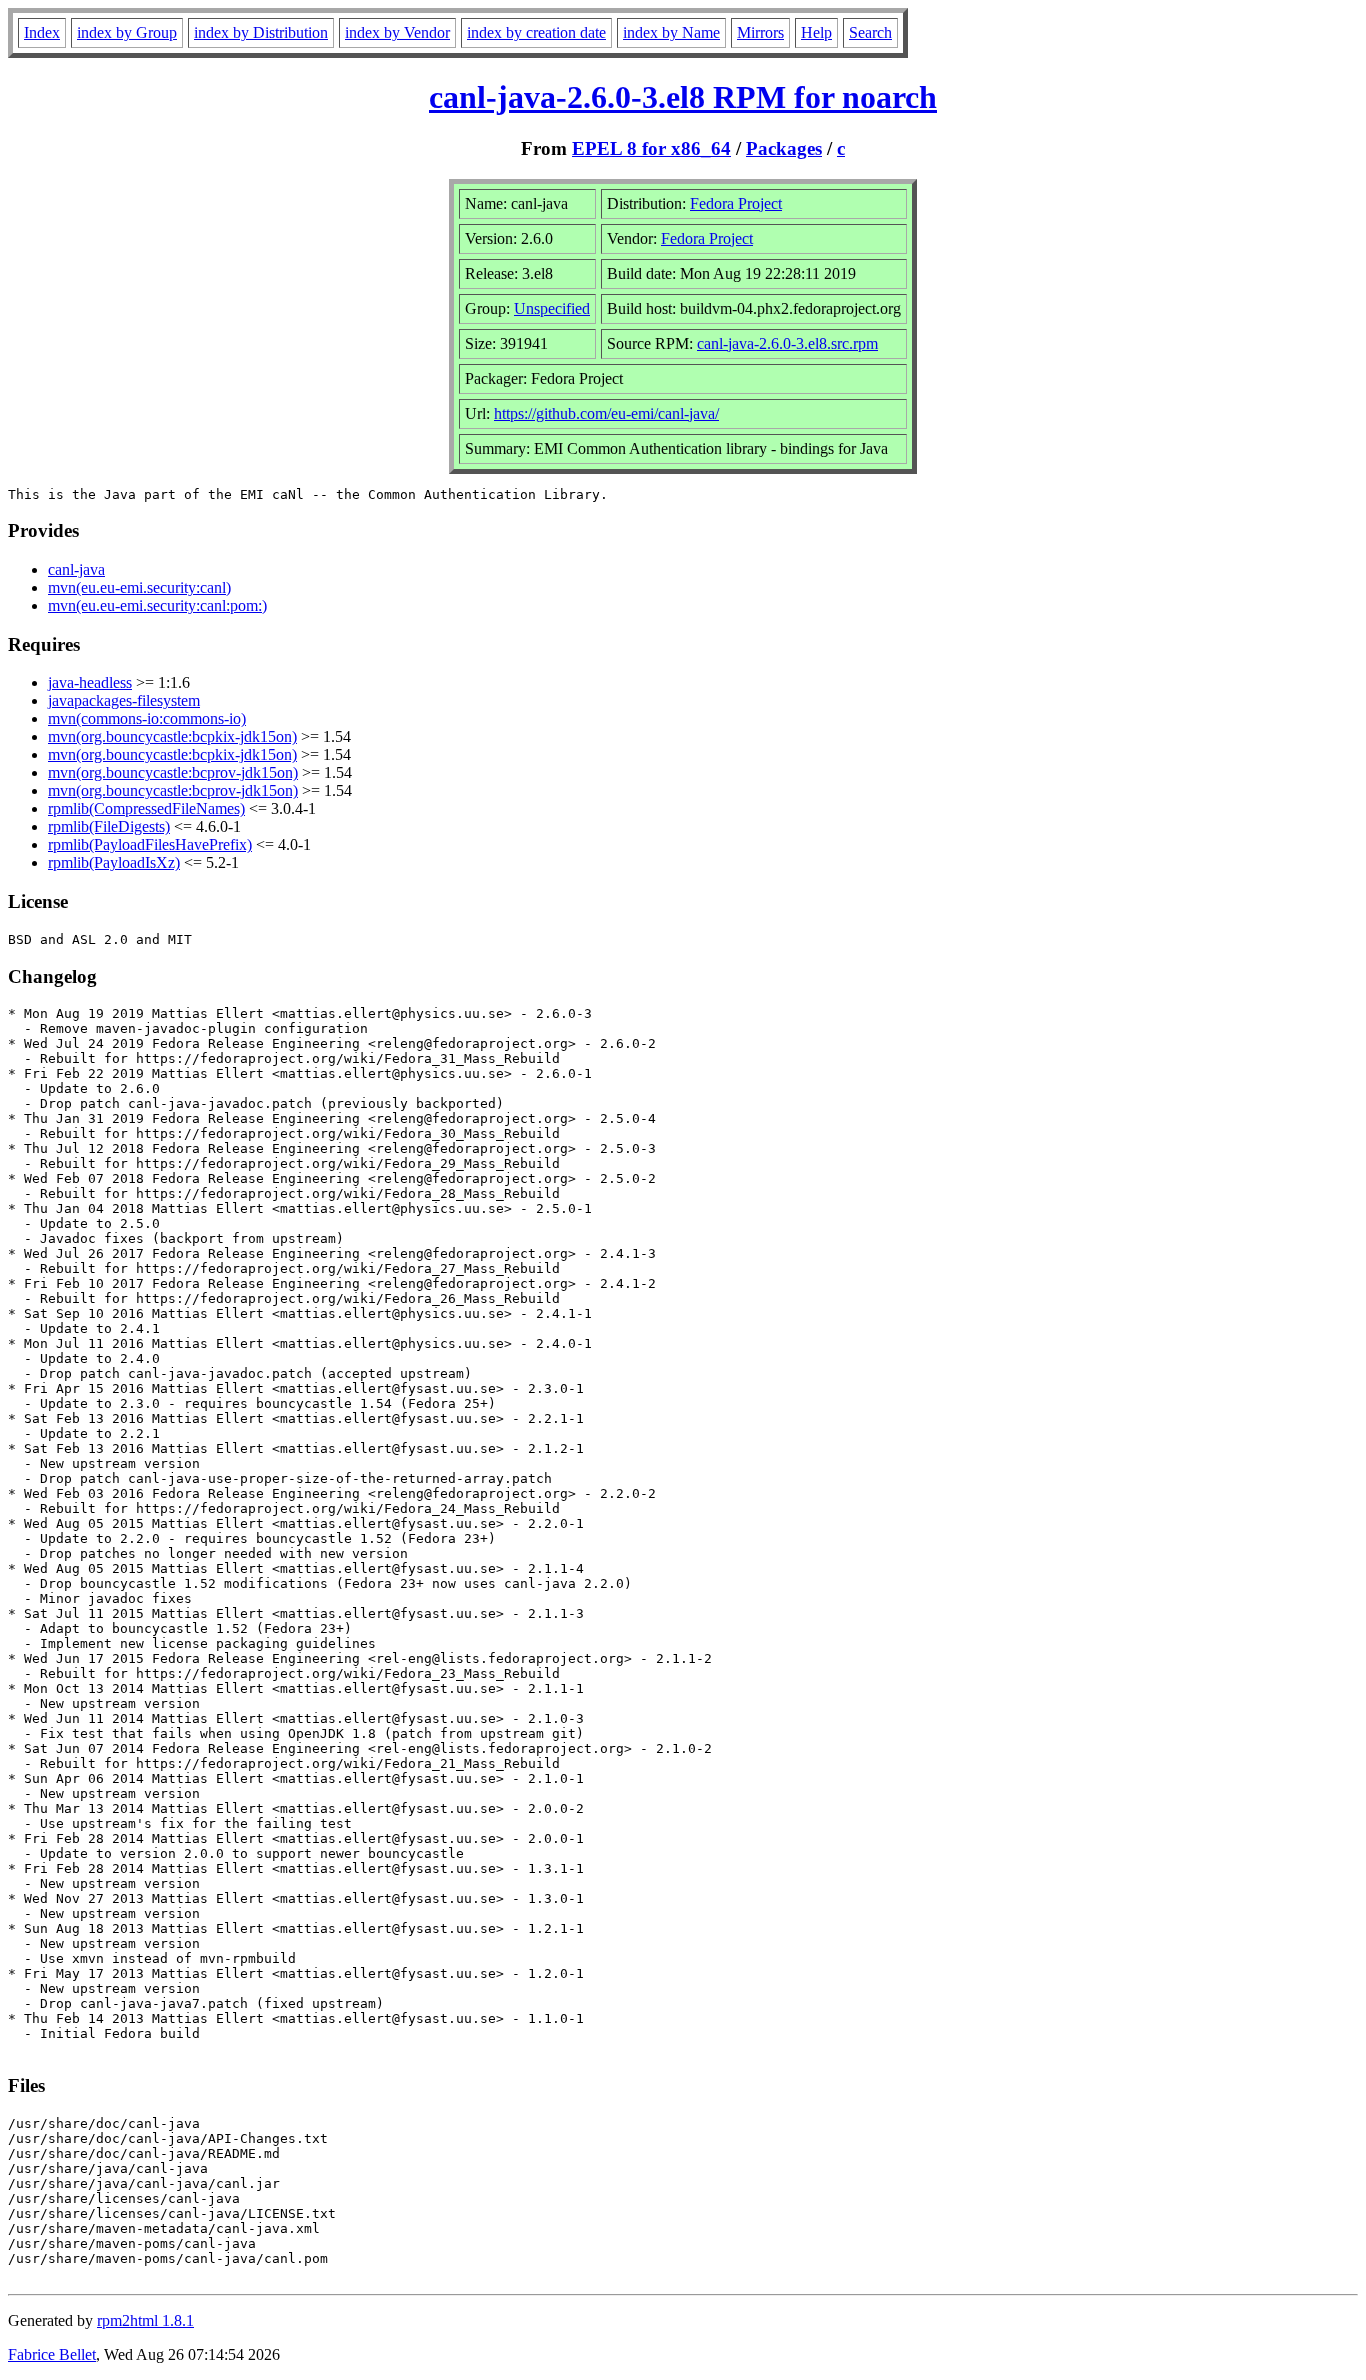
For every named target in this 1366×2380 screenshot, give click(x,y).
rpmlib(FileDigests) (109, 826)
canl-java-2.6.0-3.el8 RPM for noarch (683, 97)
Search (870, 32)
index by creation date (536, 32)
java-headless (90, 682)
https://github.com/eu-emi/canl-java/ (606, 413)
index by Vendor (397, 32)
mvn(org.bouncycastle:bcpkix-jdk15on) (172, 736)
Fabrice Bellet (52, 2354)
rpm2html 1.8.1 (145, 2320)
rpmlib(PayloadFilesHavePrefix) (150, 844)
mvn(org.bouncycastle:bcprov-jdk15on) (173, 772)
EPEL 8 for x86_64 (651, 148)
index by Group (127, 32)
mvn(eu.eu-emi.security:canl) (139, 587)
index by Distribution (261, 32)
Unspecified (552, 308)
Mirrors (760, 32)
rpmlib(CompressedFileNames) (146, 808)
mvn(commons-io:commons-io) (147, 718)
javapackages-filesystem (124, 700)
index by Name (671, 32)
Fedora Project (736, 203)
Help (816, 32)
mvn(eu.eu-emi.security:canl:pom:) (157, 605)
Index (42, 32)
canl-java (76, 569)
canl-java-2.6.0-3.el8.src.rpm (787, 343)
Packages (784, 148)
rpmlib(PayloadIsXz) (114, 862)
